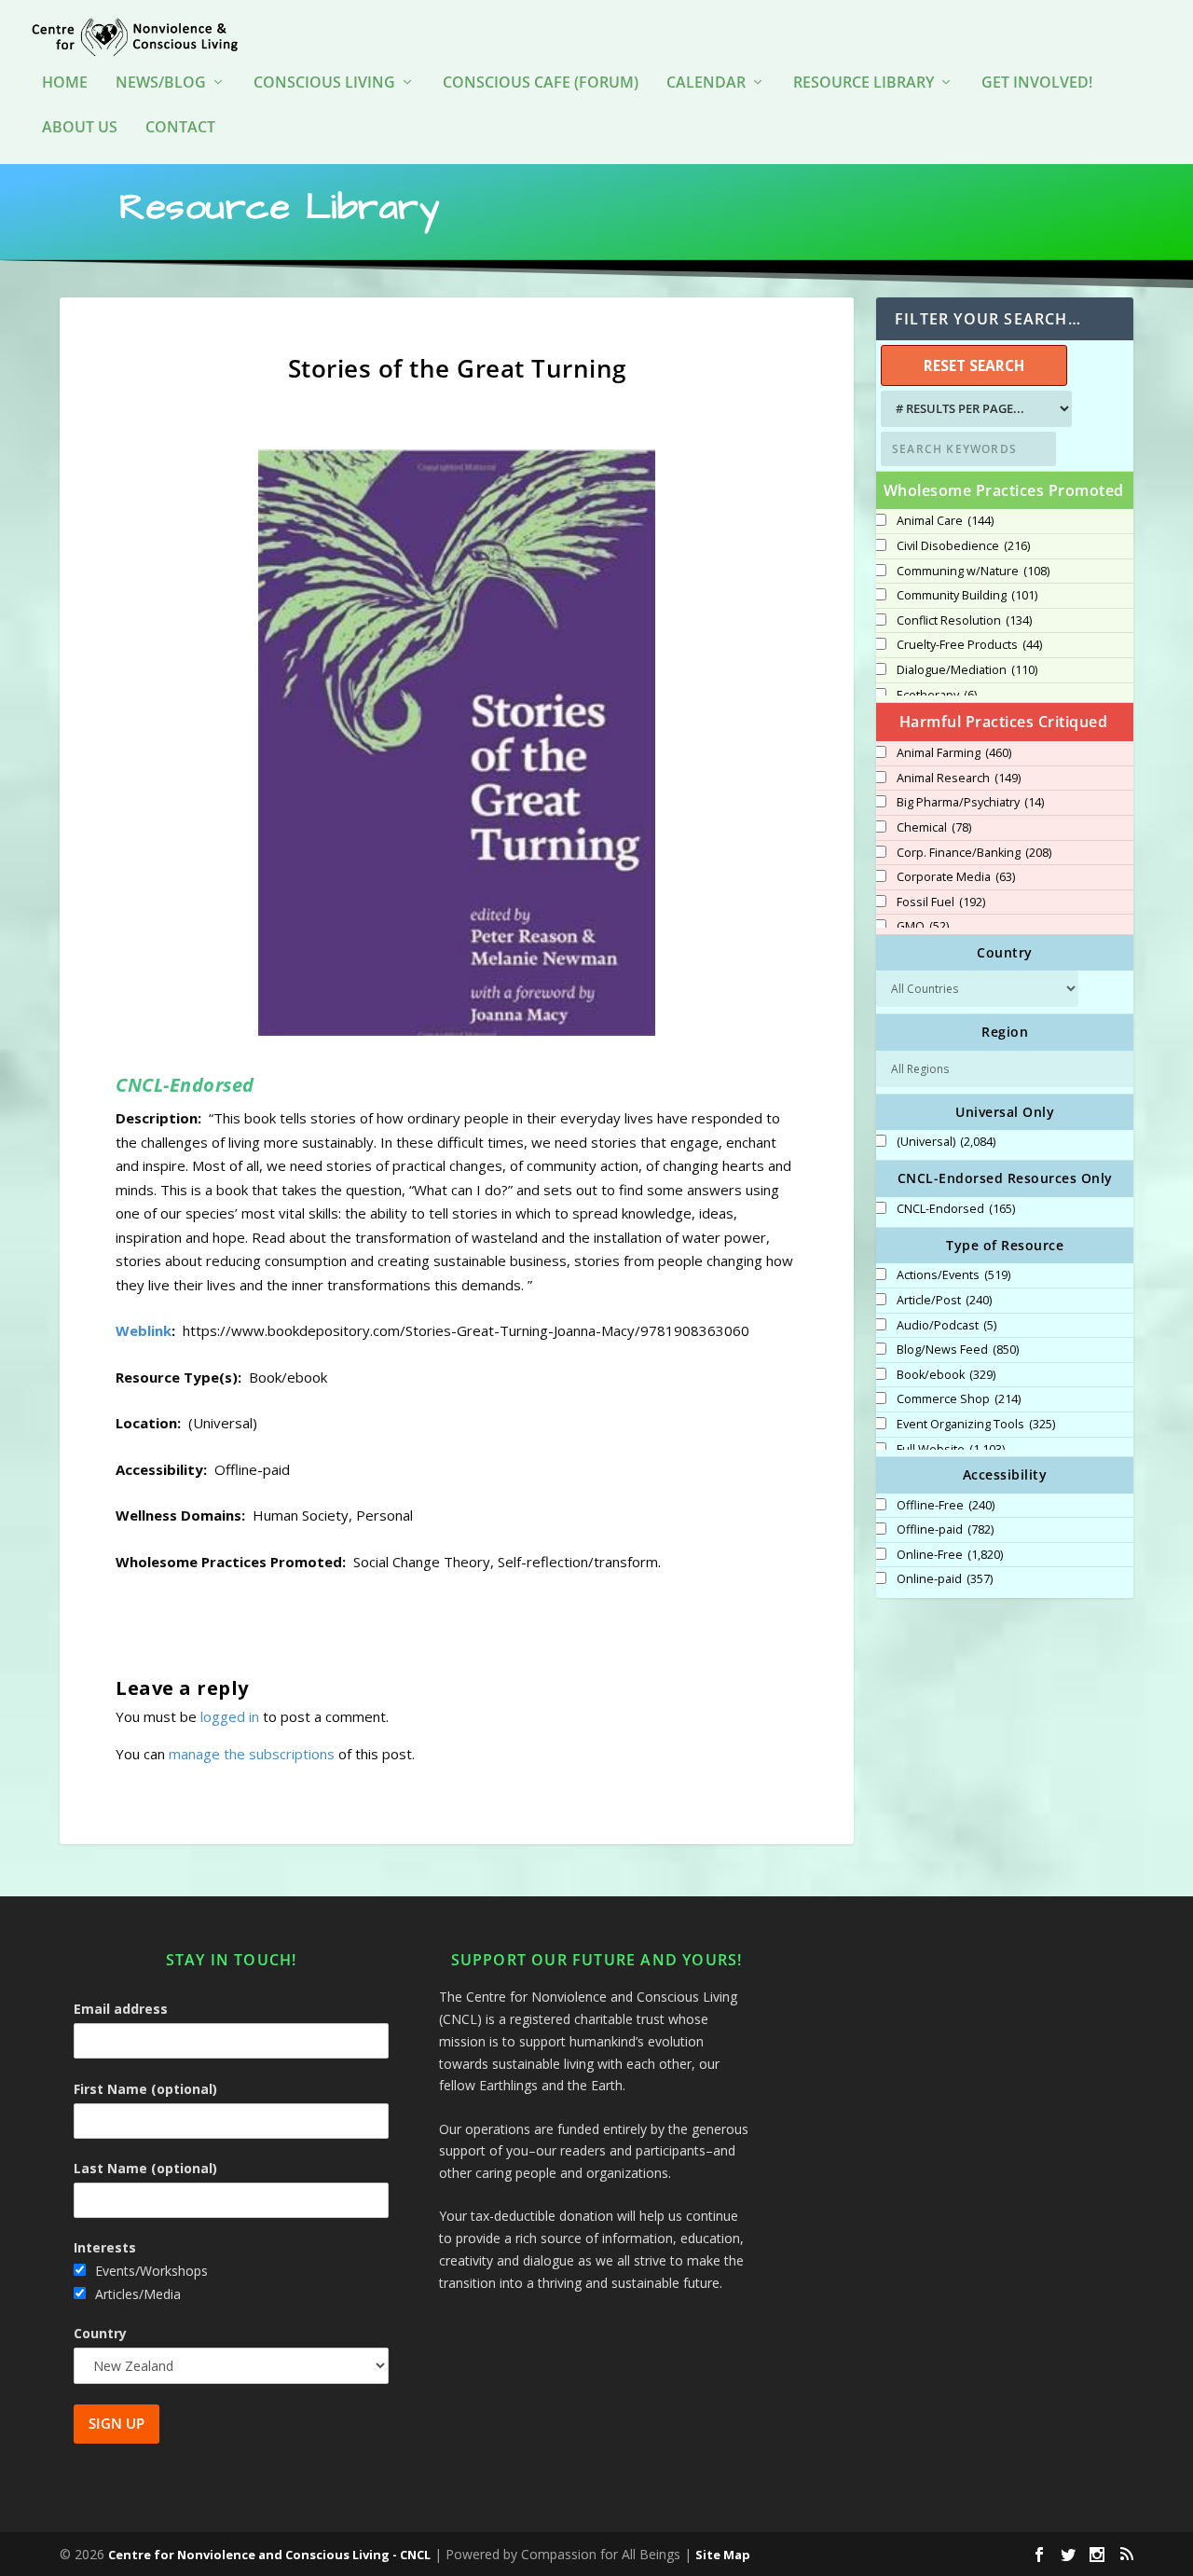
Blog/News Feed (958, 1350)
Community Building (967, 596)
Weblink (144, 1330)
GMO (923, 927)
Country (100, 2333)
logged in (230, 1716)
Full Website (951, 1450)
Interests (105, 2247)
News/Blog (161, 83)
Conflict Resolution (964, 621)
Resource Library (864, 83)
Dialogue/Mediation (967, 670)
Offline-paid (945, 1530)
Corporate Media (956, 877)
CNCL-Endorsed (956, 1209)
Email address (121, 2009)
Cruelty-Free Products (969, 645)
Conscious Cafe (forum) (541, 83)
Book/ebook (946, 1375)
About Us (80, 128)
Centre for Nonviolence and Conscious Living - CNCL (269, 2555)
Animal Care (945, 521)
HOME (65, 83)
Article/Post (944, 1301)
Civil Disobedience (963, 546)
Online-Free (950, 1555)
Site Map (723, 2555)
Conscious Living (324, 83)
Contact (180, 128)
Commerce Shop (959, 1399)
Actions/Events (953, 1275)
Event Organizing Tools (976, 1425)
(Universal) (946, 1142)
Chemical (934, 828)
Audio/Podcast (946, 1326)
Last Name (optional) (145, 2168)
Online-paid (945, 1579)
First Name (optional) (145, 2089)
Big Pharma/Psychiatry (970, 803)
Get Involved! (1037, 83)
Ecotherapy (937, 696)
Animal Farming (954, 753)
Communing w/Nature (973, 572)
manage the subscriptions (252, 1754)
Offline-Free (946, 1506)
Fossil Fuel (941, 902)
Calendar (706, 83)
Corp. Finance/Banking (974, 853)
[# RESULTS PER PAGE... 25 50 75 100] (974, 409)
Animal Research (959, 778)
